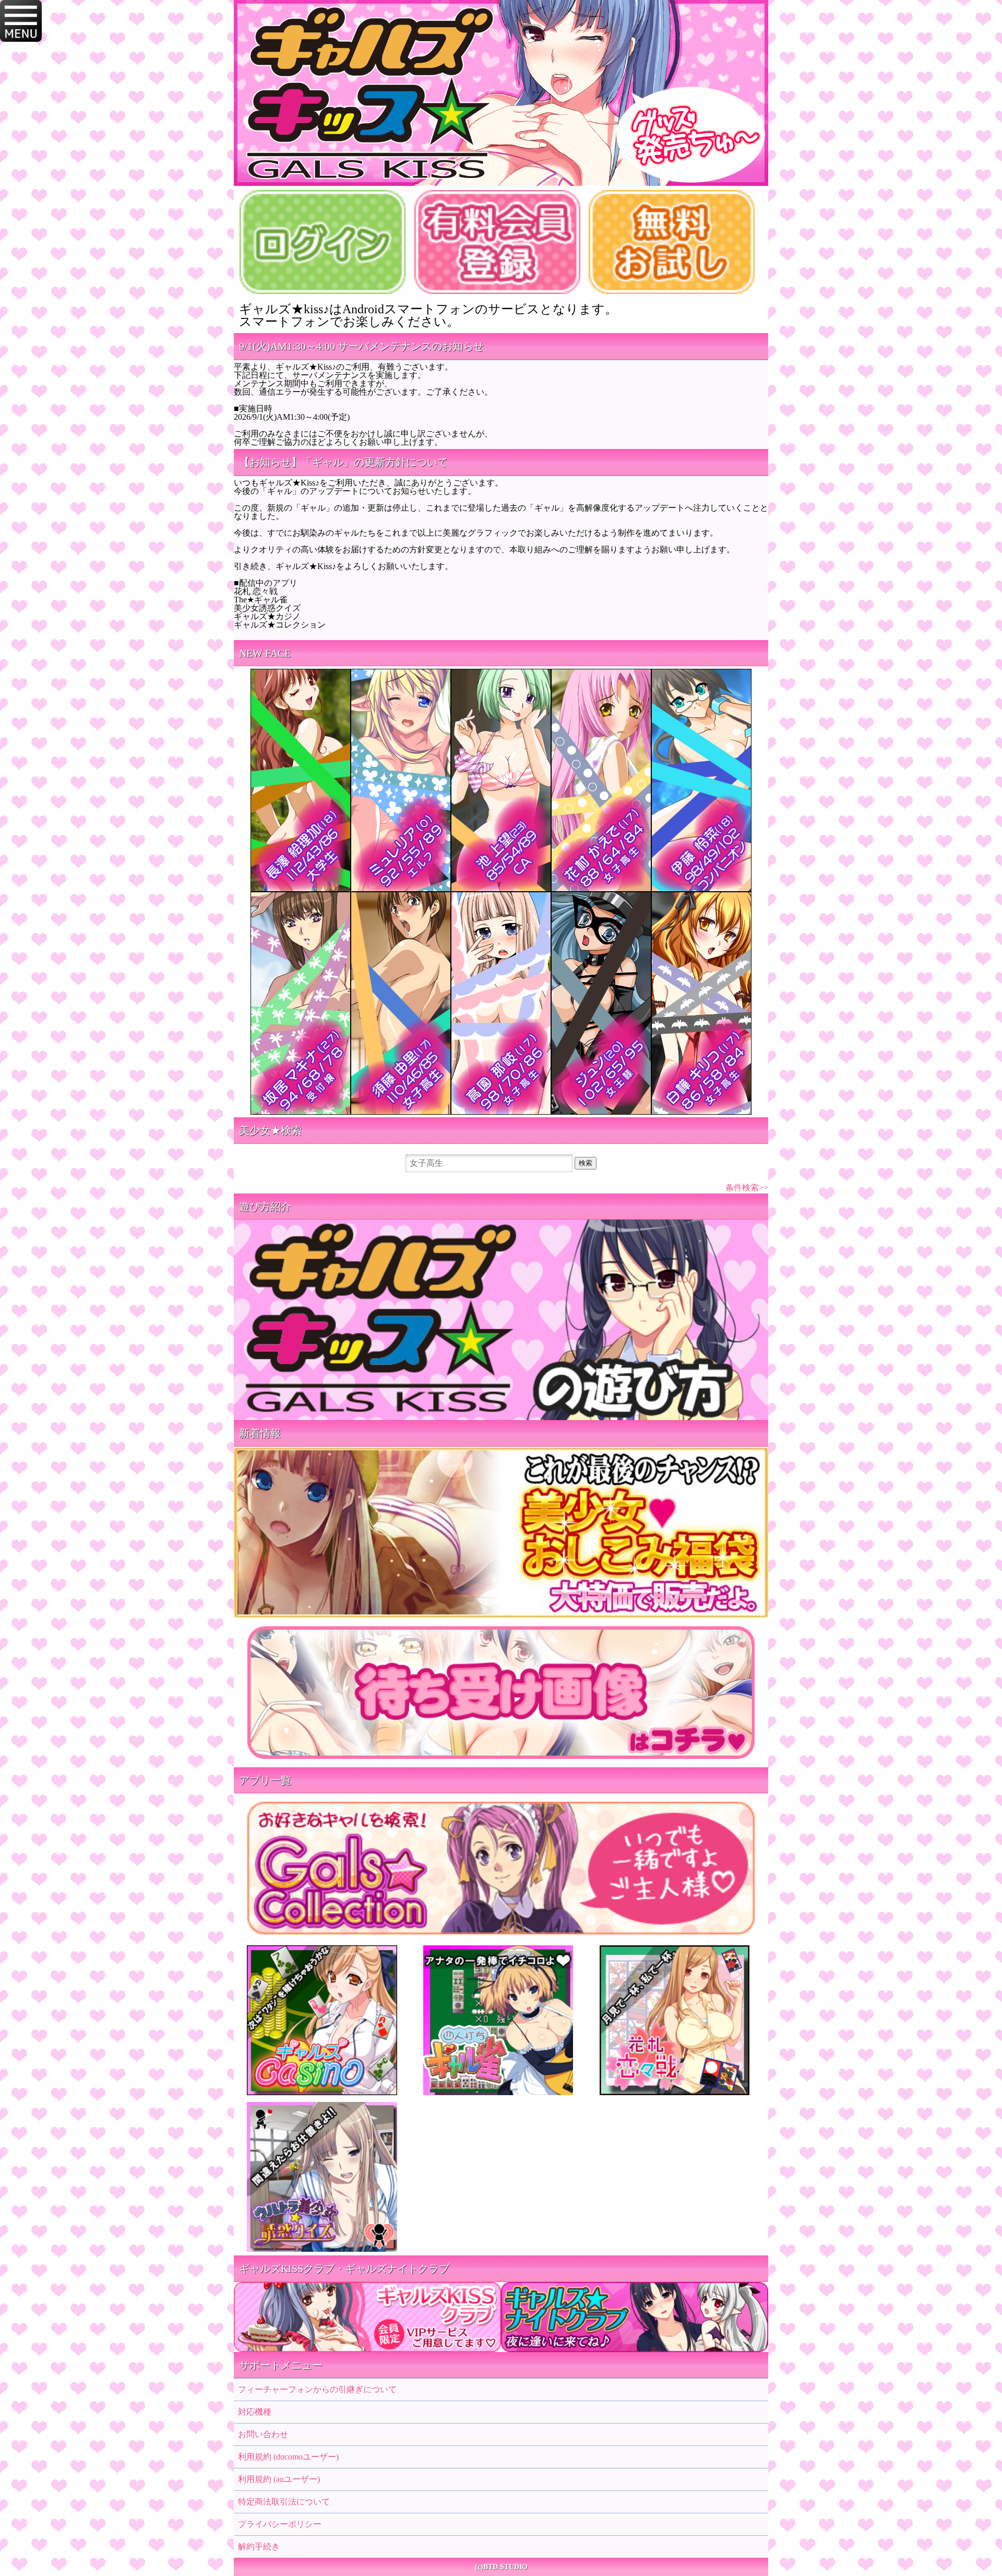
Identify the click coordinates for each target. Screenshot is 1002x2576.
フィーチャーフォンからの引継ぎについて (317, 2389)
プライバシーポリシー (280, 2524)
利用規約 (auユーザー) (279, 2479)
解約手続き (259, 2547)
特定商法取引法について (284, 2502)
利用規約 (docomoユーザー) (288, 2457)
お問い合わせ (263, 2434)
